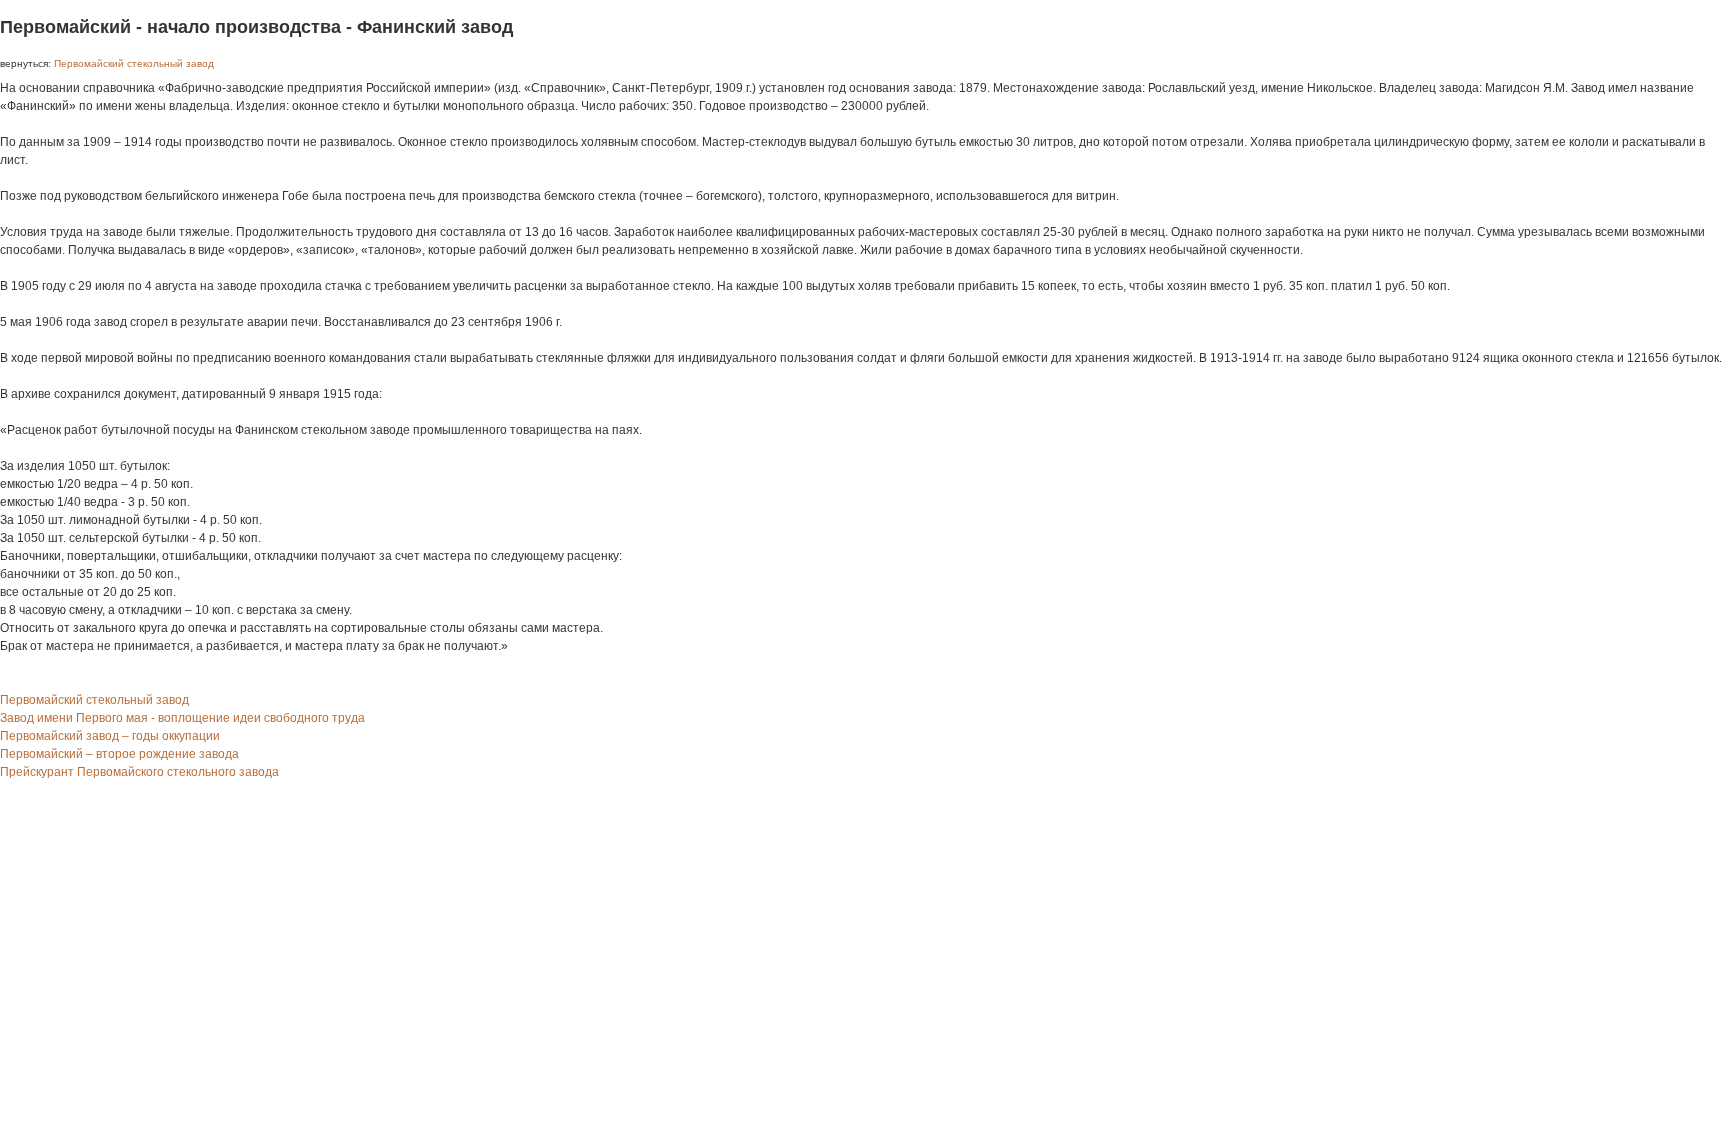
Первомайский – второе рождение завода (119, 754)
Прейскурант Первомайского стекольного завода (139, 772)
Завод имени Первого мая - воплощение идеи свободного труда (182, 718)
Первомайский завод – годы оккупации (110, 736)
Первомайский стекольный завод (134, 63)
